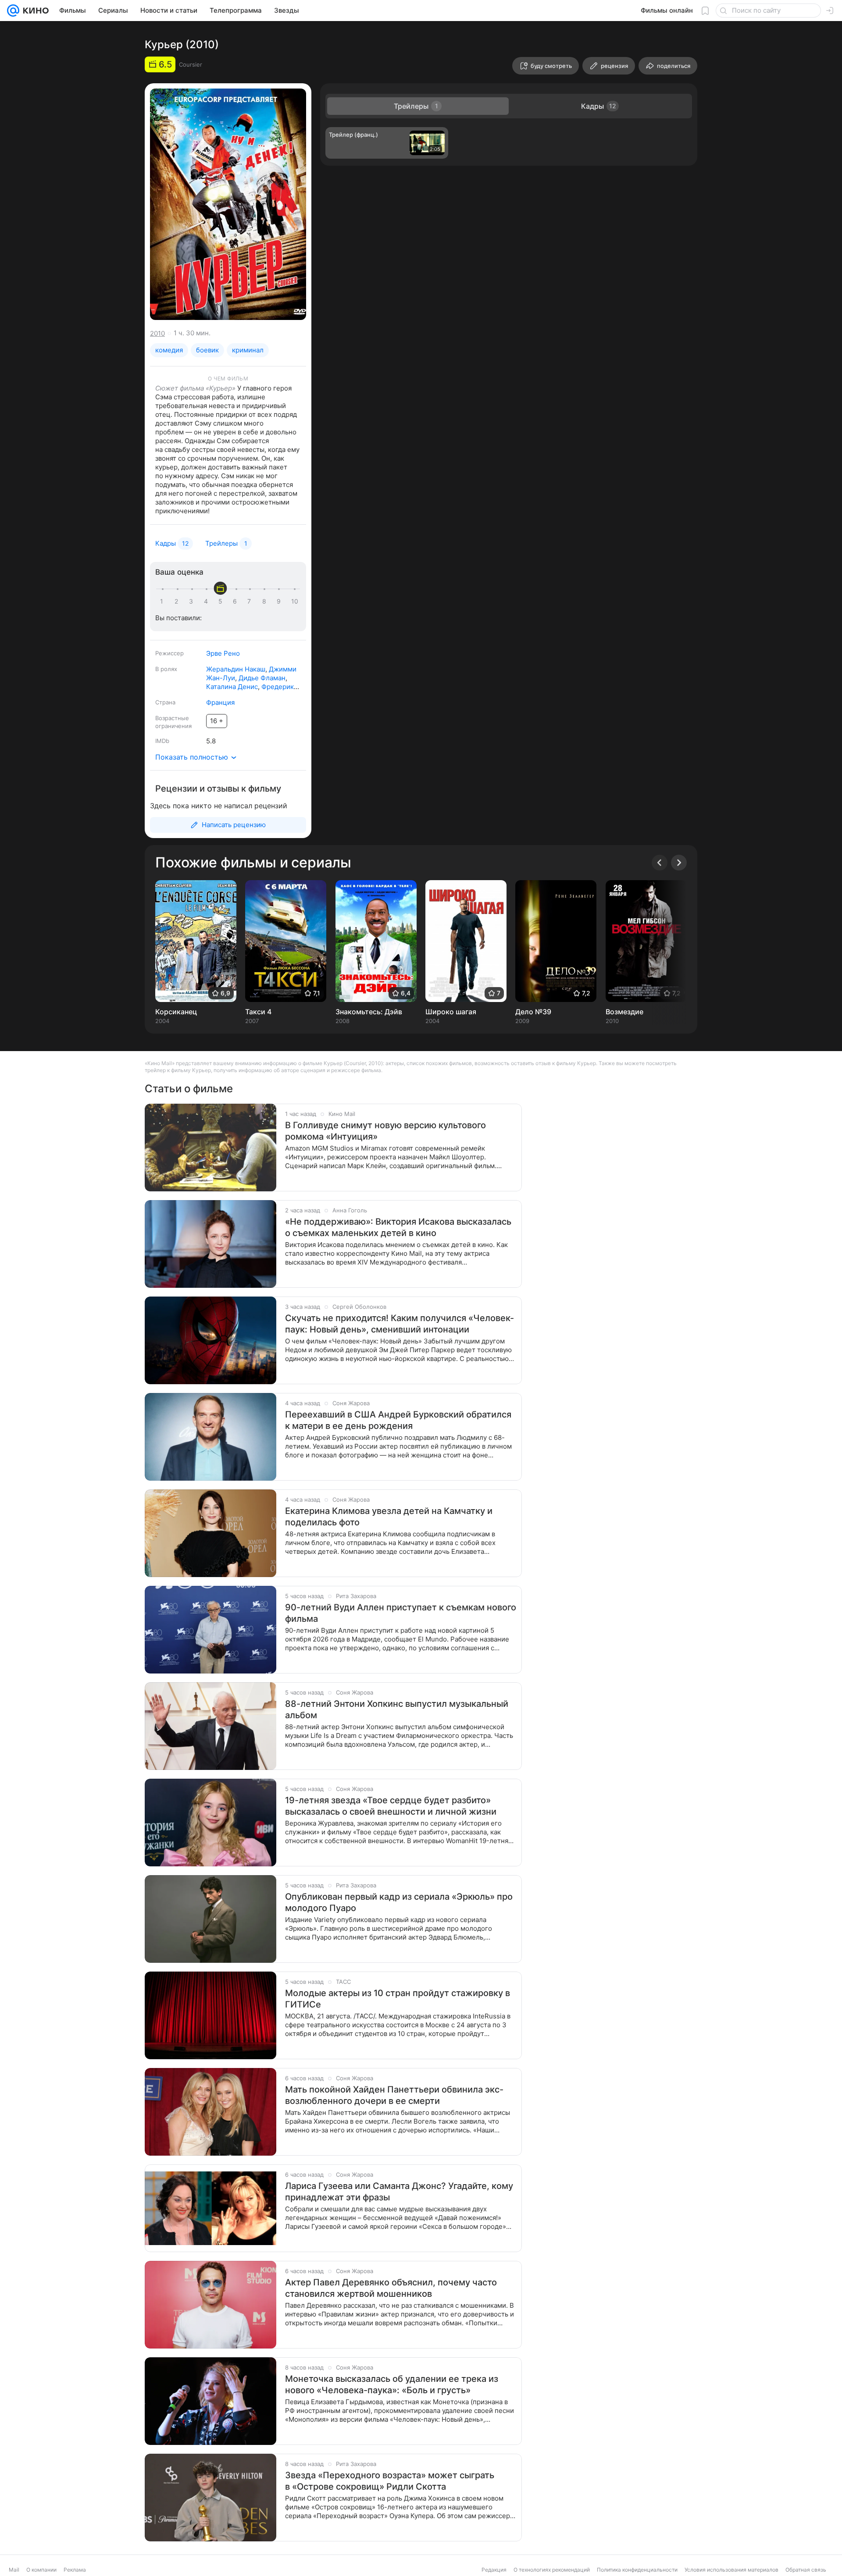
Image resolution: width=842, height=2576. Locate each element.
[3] (193, 601)
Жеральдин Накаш (236, 669)
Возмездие (624, 1012)
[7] (251, 601)
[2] (178, 601)
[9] (280, 601)
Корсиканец (176, 1012)
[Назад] (660, 863)
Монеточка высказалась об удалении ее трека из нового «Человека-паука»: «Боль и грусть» (392, 2384)
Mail (14, 2570)
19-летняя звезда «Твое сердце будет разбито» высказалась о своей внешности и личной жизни (391, 1806)
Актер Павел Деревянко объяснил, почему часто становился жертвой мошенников (391, 2288)
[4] (207, 601)
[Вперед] (679, 863)
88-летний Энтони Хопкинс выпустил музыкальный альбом (397, 1709)
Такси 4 (258, 1012)
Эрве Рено (223, 653)
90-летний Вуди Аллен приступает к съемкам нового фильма (401, 1613)
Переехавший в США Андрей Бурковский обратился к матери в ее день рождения (398, 1420)
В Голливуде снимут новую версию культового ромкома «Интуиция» (385, 1131)
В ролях (166, 669)
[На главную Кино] (34, 11)
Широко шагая (451, 1012)
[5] (222, 601)
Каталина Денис (232, 687)
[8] (266, 601)
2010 (157, 333)
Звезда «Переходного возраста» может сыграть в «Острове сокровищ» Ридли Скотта (390, 2481)
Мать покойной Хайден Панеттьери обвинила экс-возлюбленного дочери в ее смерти (394, 2095)
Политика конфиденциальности (637, 2570)
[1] (164, 601)
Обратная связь (806, 2570)
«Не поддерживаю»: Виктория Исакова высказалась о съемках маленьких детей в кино (398, 1227)
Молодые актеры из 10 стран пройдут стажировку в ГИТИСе (398, 1999)
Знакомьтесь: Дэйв (369, 1012)
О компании (41, 2570)
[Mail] (13, 11)
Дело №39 (533, 1012)
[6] (236, 601)
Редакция (494, 2570)
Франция (220, 702)
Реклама (75, 2570)
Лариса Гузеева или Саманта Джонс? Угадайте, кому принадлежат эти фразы (399, 2192)
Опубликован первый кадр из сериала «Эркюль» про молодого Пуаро (399, 1902)
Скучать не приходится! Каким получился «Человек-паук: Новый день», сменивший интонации (400, 1324)
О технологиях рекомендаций (552, 2570)
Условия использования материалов (731, 2570)
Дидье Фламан (262, 678)
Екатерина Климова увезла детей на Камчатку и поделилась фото (389, 1517)
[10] (295, 601)
